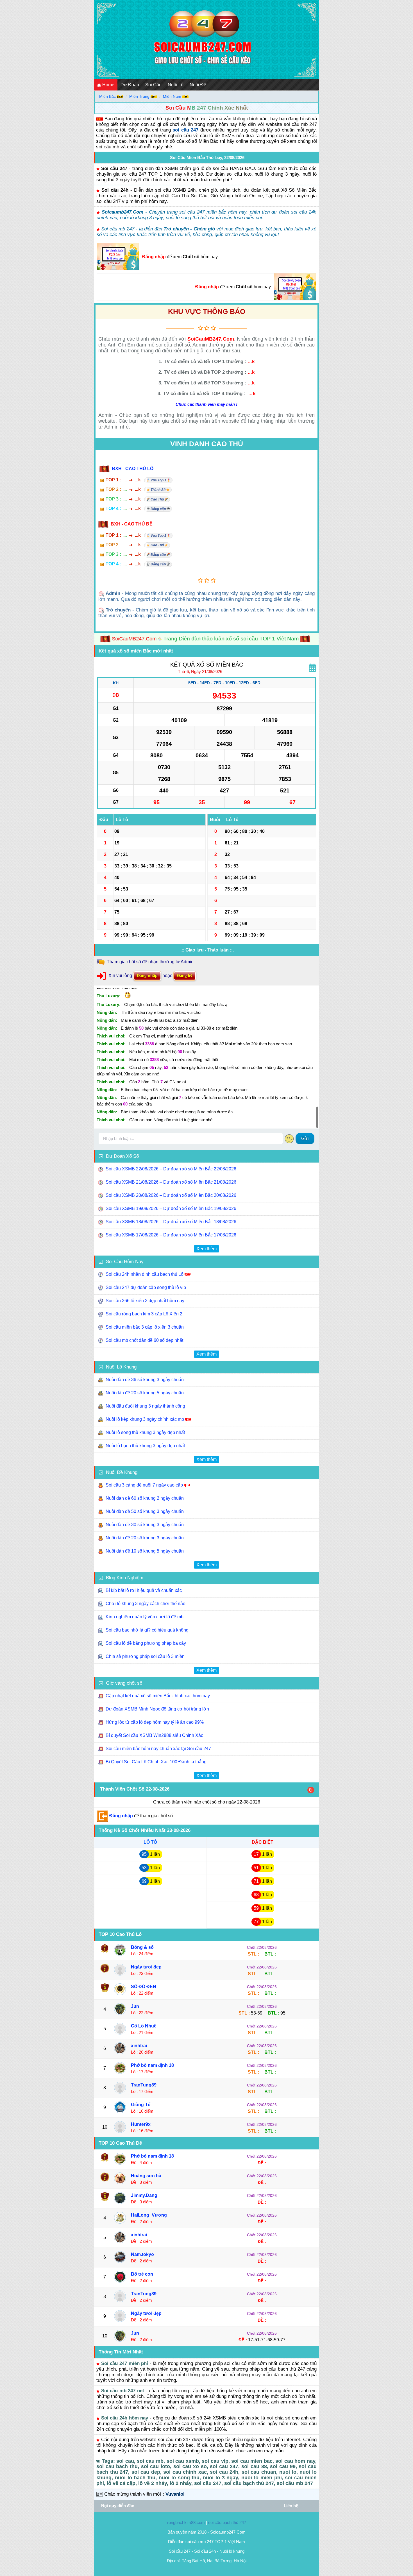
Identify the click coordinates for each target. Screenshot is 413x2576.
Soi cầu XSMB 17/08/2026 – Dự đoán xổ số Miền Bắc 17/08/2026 (172, 1235)
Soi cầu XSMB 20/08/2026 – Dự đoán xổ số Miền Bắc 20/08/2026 (172, 1195)
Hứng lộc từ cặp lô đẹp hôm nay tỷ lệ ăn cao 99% (155, 1722)
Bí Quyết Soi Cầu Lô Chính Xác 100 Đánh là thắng (156, 1762)
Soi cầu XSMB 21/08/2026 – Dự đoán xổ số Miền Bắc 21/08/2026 (172, 1182)
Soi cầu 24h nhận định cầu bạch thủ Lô (145, 1274)
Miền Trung (139, 96)
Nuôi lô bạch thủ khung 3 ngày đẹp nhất (145, 1446)
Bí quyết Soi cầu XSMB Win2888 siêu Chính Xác (154, 1735)
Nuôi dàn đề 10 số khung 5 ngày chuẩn (145, 1551)
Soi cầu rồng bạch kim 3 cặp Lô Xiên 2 (144, 1314)
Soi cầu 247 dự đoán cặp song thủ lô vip (146, 1287)
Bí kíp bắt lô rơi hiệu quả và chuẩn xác (144, 1590)
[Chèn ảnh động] (289, 1139)
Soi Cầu (153, 85)
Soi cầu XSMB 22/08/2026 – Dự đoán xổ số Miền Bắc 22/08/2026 (172, 1169)
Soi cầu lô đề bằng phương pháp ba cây (146, 1643)
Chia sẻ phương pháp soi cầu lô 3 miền (145, 1656)
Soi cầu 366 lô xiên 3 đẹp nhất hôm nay (145, 1301)
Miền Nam (172, 96)
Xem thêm (206, 1249)
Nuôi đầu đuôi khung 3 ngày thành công (145, 1406)
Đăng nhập (154, 257)
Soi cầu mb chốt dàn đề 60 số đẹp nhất (144, 1340)
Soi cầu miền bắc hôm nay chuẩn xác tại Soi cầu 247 (158, 1749)
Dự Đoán (130, 85)
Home (108, 85)
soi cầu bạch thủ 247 (227, 2522)
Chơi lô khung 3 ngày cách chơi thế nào (146, 1604)
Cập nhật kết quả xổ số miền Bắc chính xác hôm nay (158, 1696)
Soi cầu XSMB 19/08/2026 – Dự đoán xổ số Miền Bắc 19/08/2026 (172, 1208)
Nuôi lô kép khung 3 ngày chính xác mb (145, 1419)
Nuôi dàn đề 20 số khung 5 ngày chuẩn (145, 1393)
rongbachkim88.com (186, 2522)
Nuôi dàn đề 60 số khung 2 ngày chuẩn (145, 1498)
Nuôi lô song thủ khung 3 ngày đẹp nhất (145, 1432)
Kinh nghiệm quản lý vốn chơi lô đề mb (145, 1617)
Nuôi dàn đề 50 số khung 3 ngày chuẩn (145, 1511)
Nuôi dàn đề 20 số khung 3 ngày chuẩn (145, 1538)
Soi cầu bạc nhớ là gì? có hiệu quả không (147, 1630)
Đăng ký (185, 976)
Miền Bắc (107, 96)
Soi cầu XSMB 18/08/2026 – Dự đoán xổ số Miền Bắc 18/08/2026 (172, 1222)
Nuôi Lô (176, 85)
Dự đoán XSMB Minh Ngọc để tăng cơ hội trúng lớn (157, 1709)
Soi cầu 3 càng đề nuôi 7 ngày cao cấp (144, 1485)
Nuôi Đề (198, 85)
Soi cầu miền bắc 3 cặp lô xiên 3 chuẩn (145, 1327)
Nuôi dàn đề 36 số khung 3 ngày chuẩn (145, 1380)
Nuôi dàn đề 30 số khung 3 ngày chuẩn (145, 1525)
